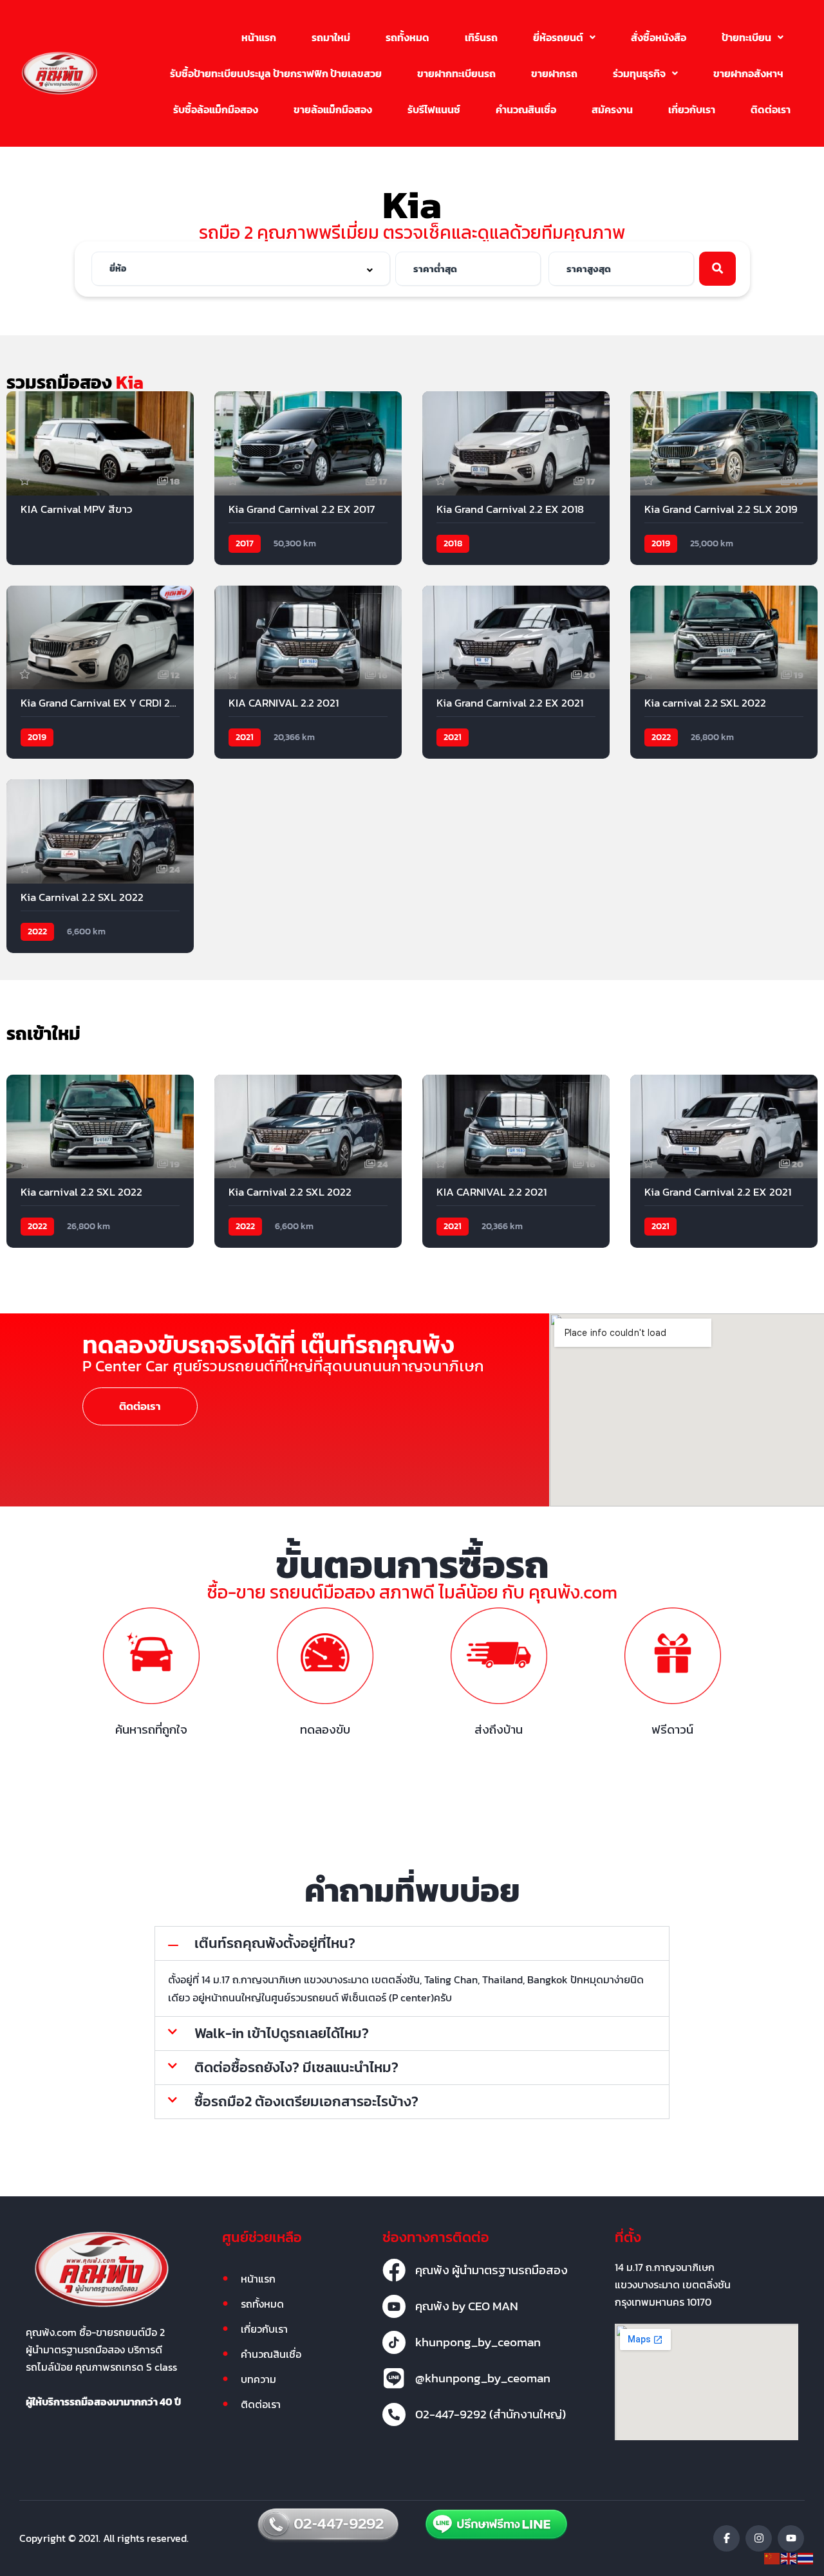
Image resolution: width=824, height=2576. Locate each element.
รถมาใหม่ (331, 37)
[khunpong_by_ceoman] (394, 2342)
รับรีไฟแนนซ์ (434, 109)
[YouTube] (791, 2538)
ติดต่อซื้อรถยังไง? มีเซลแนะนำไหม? (296, 2067)
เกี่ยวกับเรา (692, 109)
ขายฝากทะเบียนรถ (456, 73)
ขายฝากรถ (554, 73)
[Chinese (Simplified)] (772, 2557)
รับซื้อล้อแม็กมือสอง (216, 109)
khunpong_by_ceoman (478, 2342)
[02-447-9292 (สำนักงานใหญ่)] (394, 2414)
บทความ (258, 2379)
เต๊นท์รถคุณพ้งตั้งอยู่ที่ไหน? (275, 1943)
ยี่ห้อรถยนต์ (558, 37)
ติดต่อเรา (771, 109)
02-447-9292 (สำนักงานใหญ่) (491, 2414)
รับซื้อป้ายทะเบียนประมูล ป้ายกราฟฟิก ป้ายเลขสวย (276, 73)
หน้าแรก (259, 37)
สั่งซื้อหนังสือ (659, 37)
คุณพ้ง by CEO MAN (467, 2306)
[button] (564, 37)
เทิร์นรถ (481, 37)
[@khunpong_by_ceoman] (394, 2378)
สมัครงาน (612, 109)
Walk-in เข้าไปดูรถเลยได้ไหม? (282, 2033)
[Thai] (806, 2557)
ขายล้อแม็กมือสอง (333, 109)
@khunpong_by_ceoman (483, 2378)
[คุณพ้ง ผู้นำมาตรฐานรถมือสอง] (394, 2270)
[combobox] (241, 269)
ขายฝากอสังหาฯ (748, 73)
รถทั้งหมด (407, 37)
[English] (789, 2557)
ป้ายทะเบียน (746, 37)
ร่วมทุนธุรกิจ (639, 73)
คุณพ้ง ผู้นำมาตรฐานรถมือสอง (492, 2270)
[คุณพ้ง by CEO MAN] (394, 2306)
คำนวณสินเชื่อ (526, 109)
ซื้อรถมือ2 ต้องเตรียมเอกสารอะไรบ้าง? (306, 2101)
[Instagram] (759, 2538)
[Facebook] (726, 2538)
